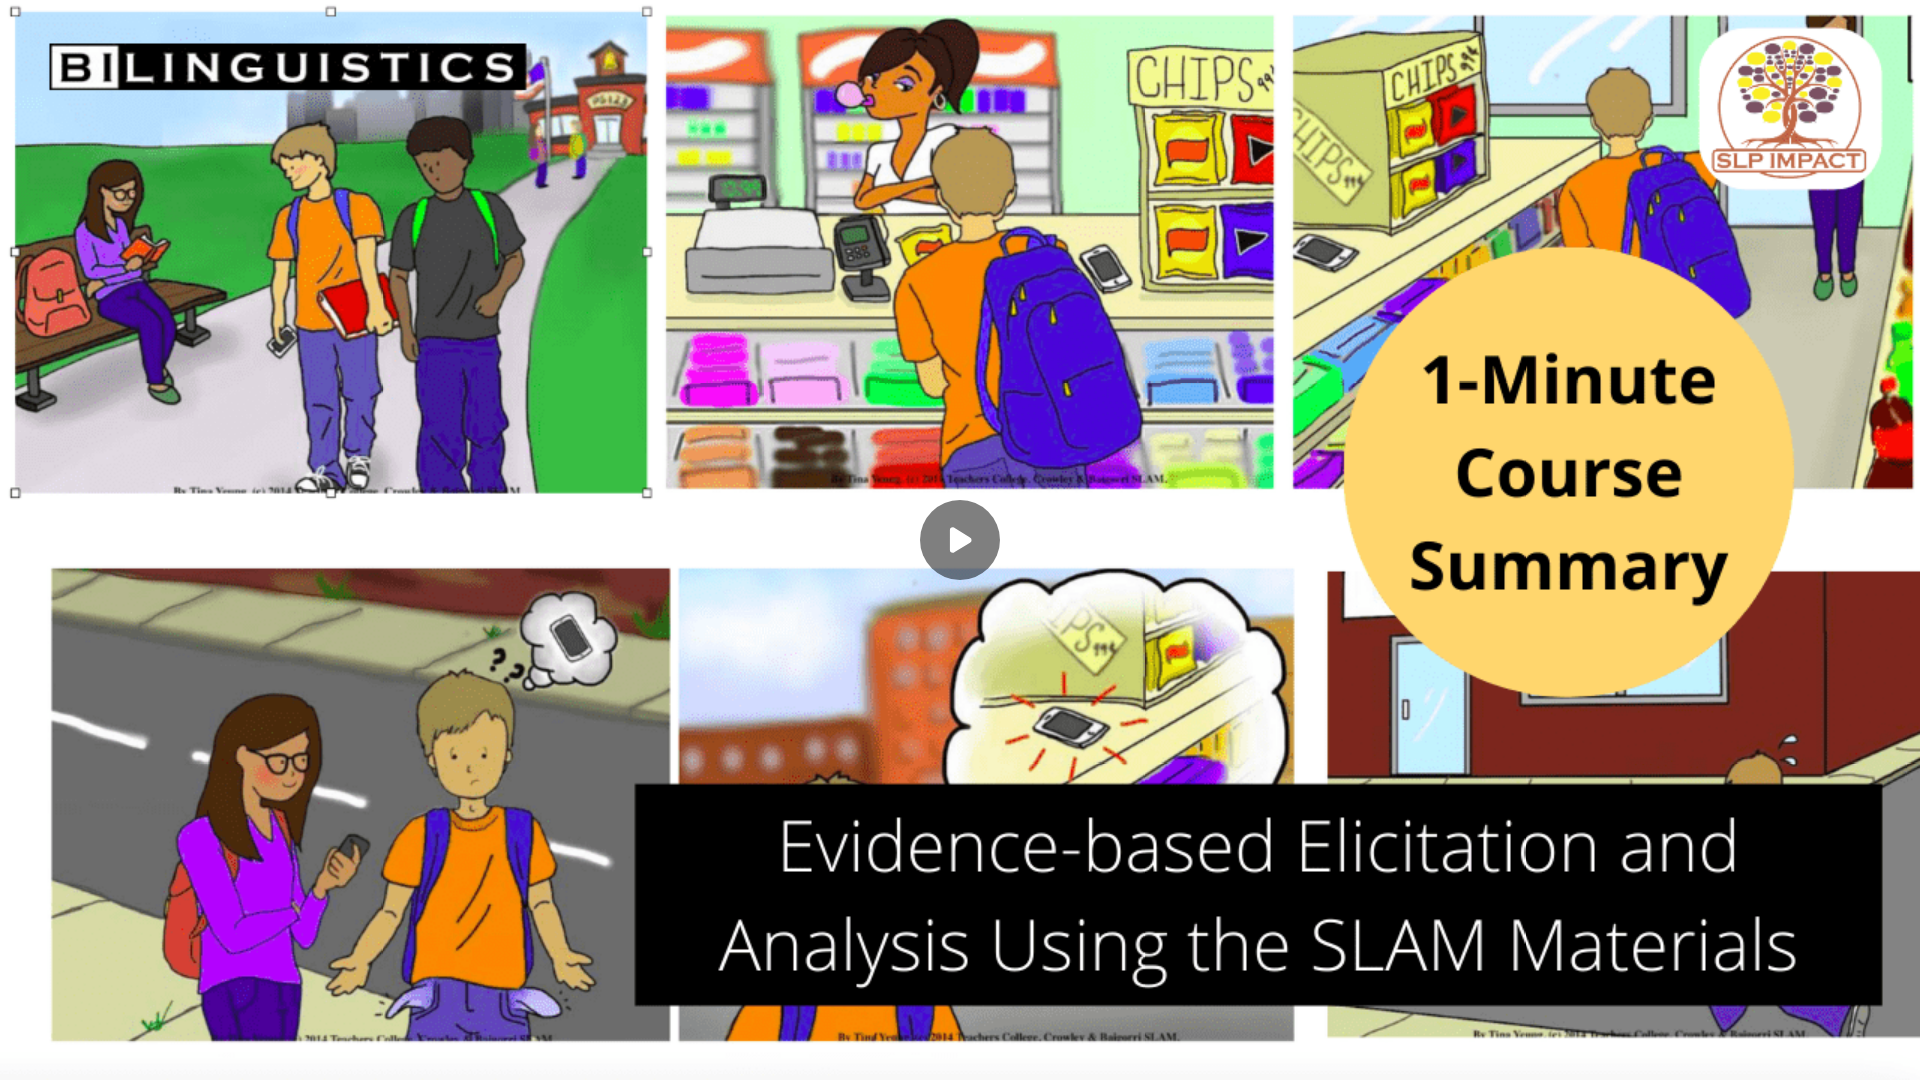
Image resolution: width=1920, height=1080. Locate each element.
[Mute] (68, 1052)
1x (1852, 1045)
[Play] (28, 1052)
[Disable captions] (1772, 1052)
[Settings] (1812, 1052)
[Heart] (960, 1052)
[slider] (960, 1023)
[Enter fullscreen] (1892, 1052)
